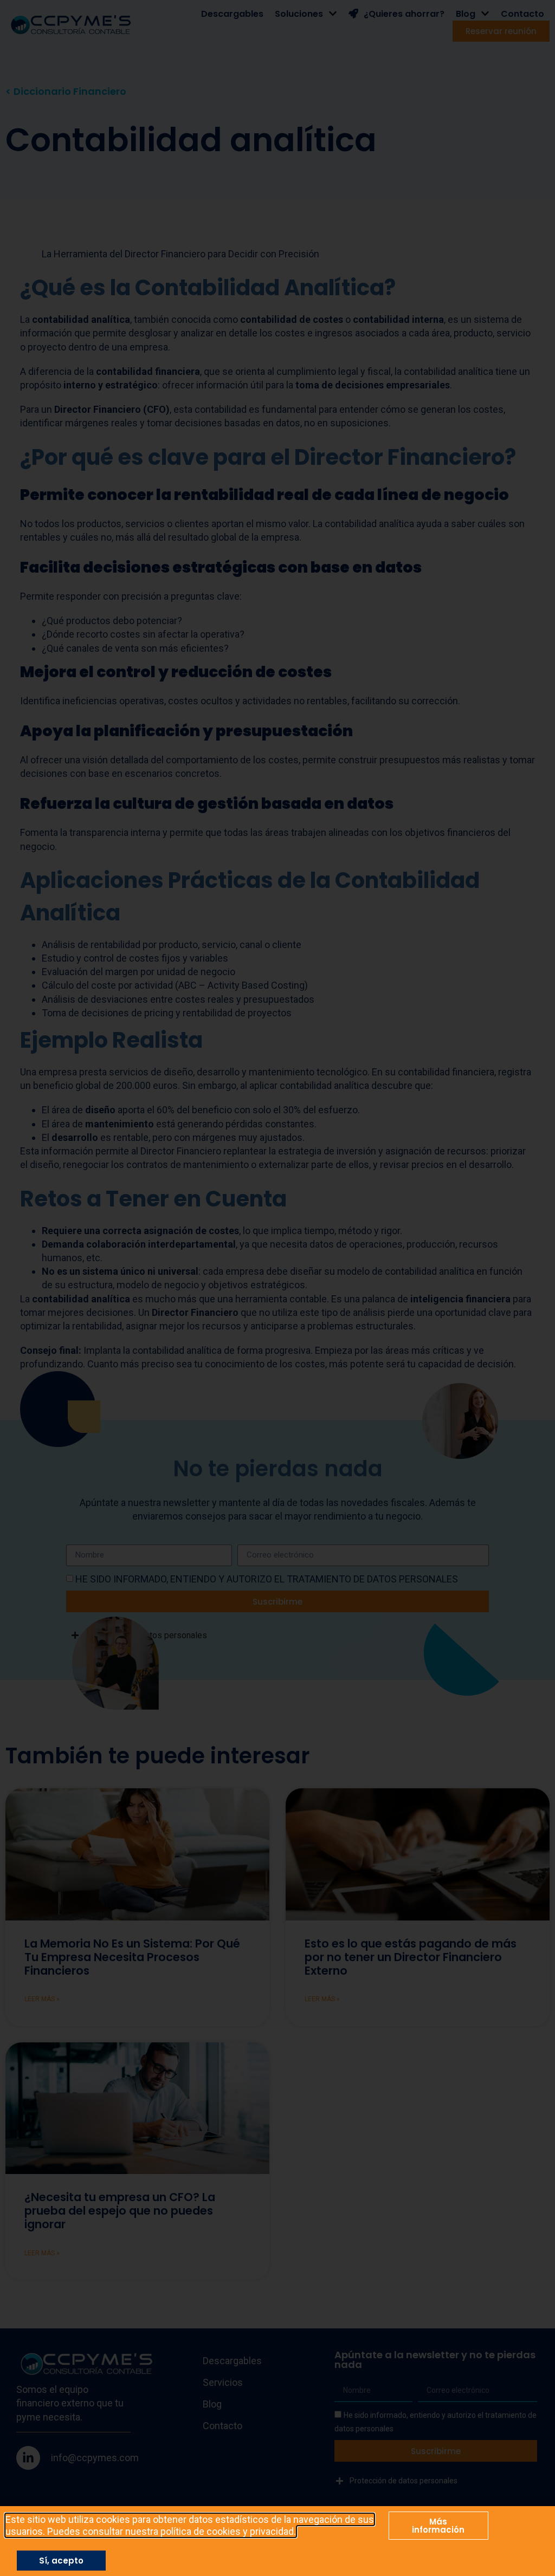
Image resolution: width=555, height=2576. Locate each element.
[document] (277, 1288)
